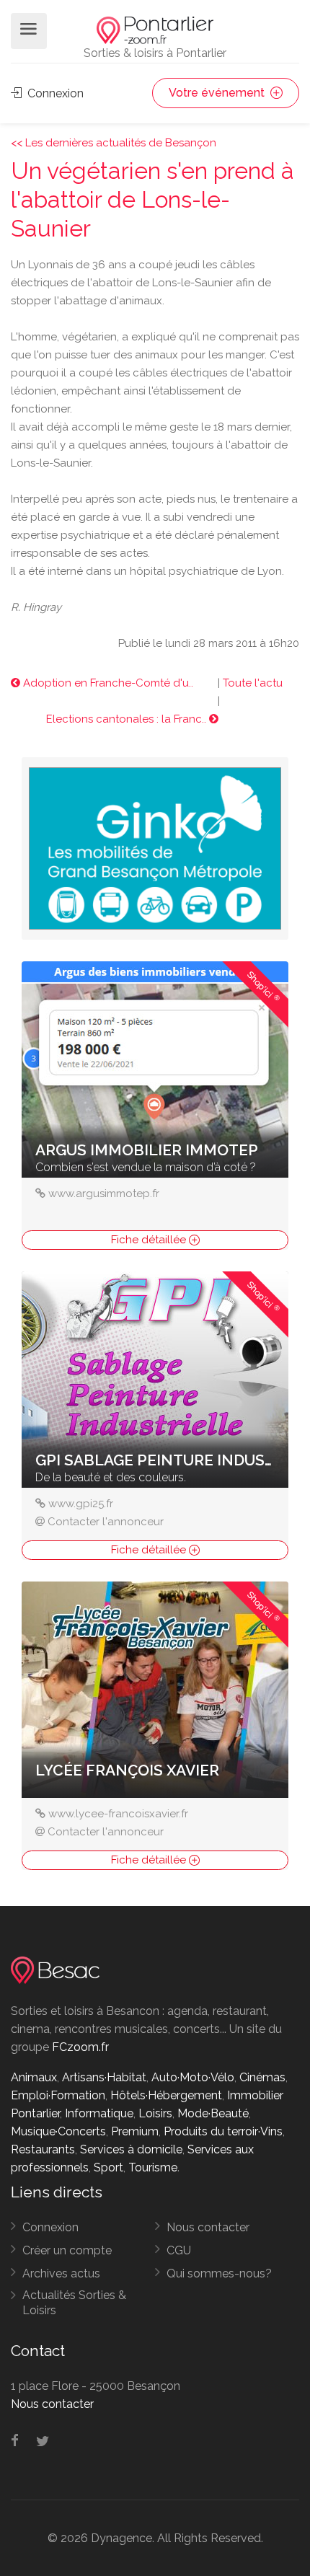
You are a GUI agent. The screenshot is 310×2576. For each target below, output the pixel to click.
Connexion (54, 93)
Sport (108, 2167)
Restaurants (43, 2149)
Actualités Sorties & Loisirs (74, 2303)
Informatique (99, 2113)
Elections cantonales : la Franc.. (128, 719)
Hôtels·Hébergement (166, 2095)
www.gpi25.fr (81, 1504)
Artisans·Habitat (104, 2077)
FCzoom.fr (80, 2047)
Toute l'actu (253, 683)
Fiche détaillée (150, 1240)
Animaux (34, 2077)
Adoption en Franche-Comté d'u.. (107, 683)
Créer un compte (67, 2250)
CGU (179, 2250)
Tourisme (153, 2167)
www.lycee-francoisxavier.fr (118, 1814)
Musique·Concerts (58, 2131)
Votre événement (218, 93)
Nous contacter (208, 2227)
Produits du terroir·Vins (223, 2131)
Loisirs (155, 2113)
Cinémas (262, 2077)
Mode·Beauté (213, 2113)
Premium (135, 2131)
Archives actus (61, 2273)
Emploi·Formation (58, 2095)
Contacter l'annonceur (106, 1522)
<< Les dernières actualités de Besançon (114, 143)
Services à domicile (131, 2149)
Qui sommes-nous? (219, 2273)
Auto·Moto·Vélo (193, 2077)
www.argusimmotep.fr (104, 1194)
